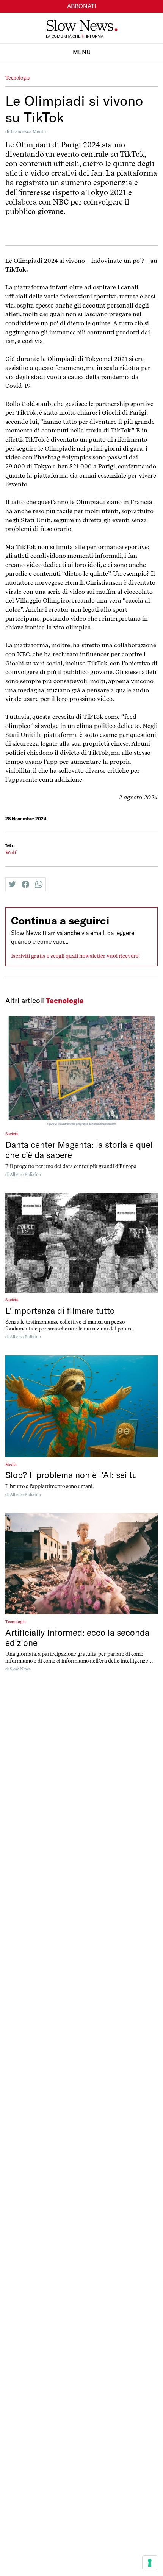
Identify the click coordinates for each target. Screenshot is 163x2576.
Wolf (11, 852)
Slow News (20, 1669)
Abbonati (82, 6)
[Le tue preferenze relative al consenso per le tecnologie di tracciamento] (150, 2563)
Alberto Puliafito (25, 1175)
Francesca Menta (28, 131)
